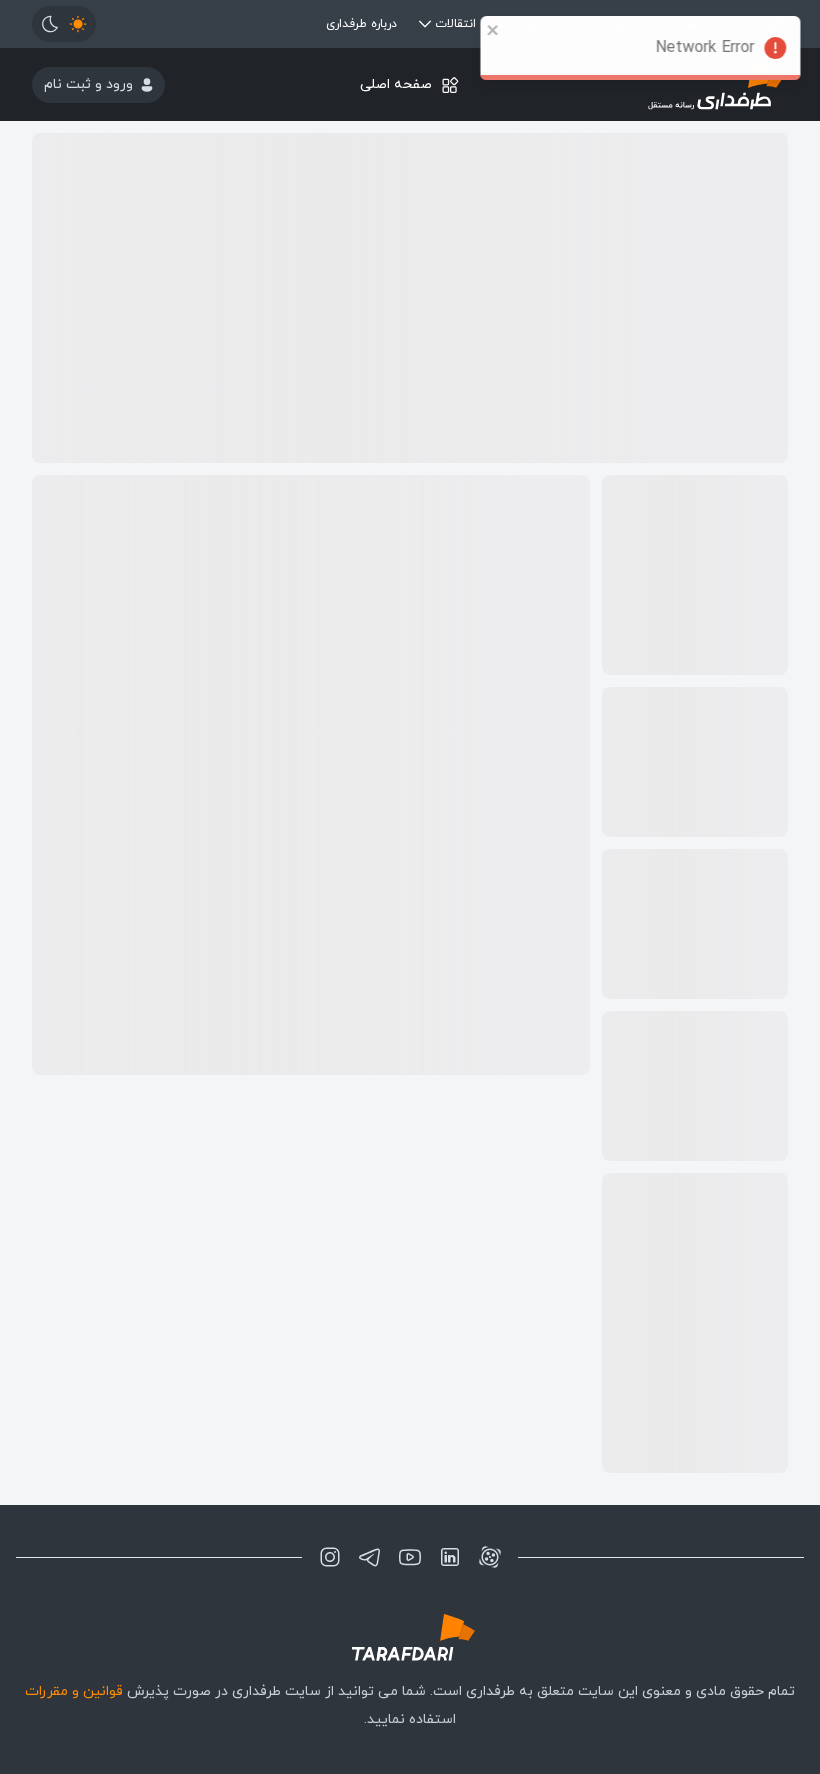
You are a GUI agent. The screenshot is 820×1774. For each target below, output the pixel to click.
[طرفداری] (410, 1637)
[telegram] (370, 1557)
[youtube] (410, 1557)
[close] (497, 30)
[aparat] (490, 1557)
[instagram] (330, 1557)
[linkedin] (450, 1557)
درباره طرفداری (361, 24)
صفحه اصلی (396, 84)
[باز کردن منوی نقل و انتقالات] (425, 24)
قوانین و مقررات (74, 1691)
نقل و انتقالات (471, 24)
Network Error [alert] (708, 48)
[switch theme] (64, 24)
